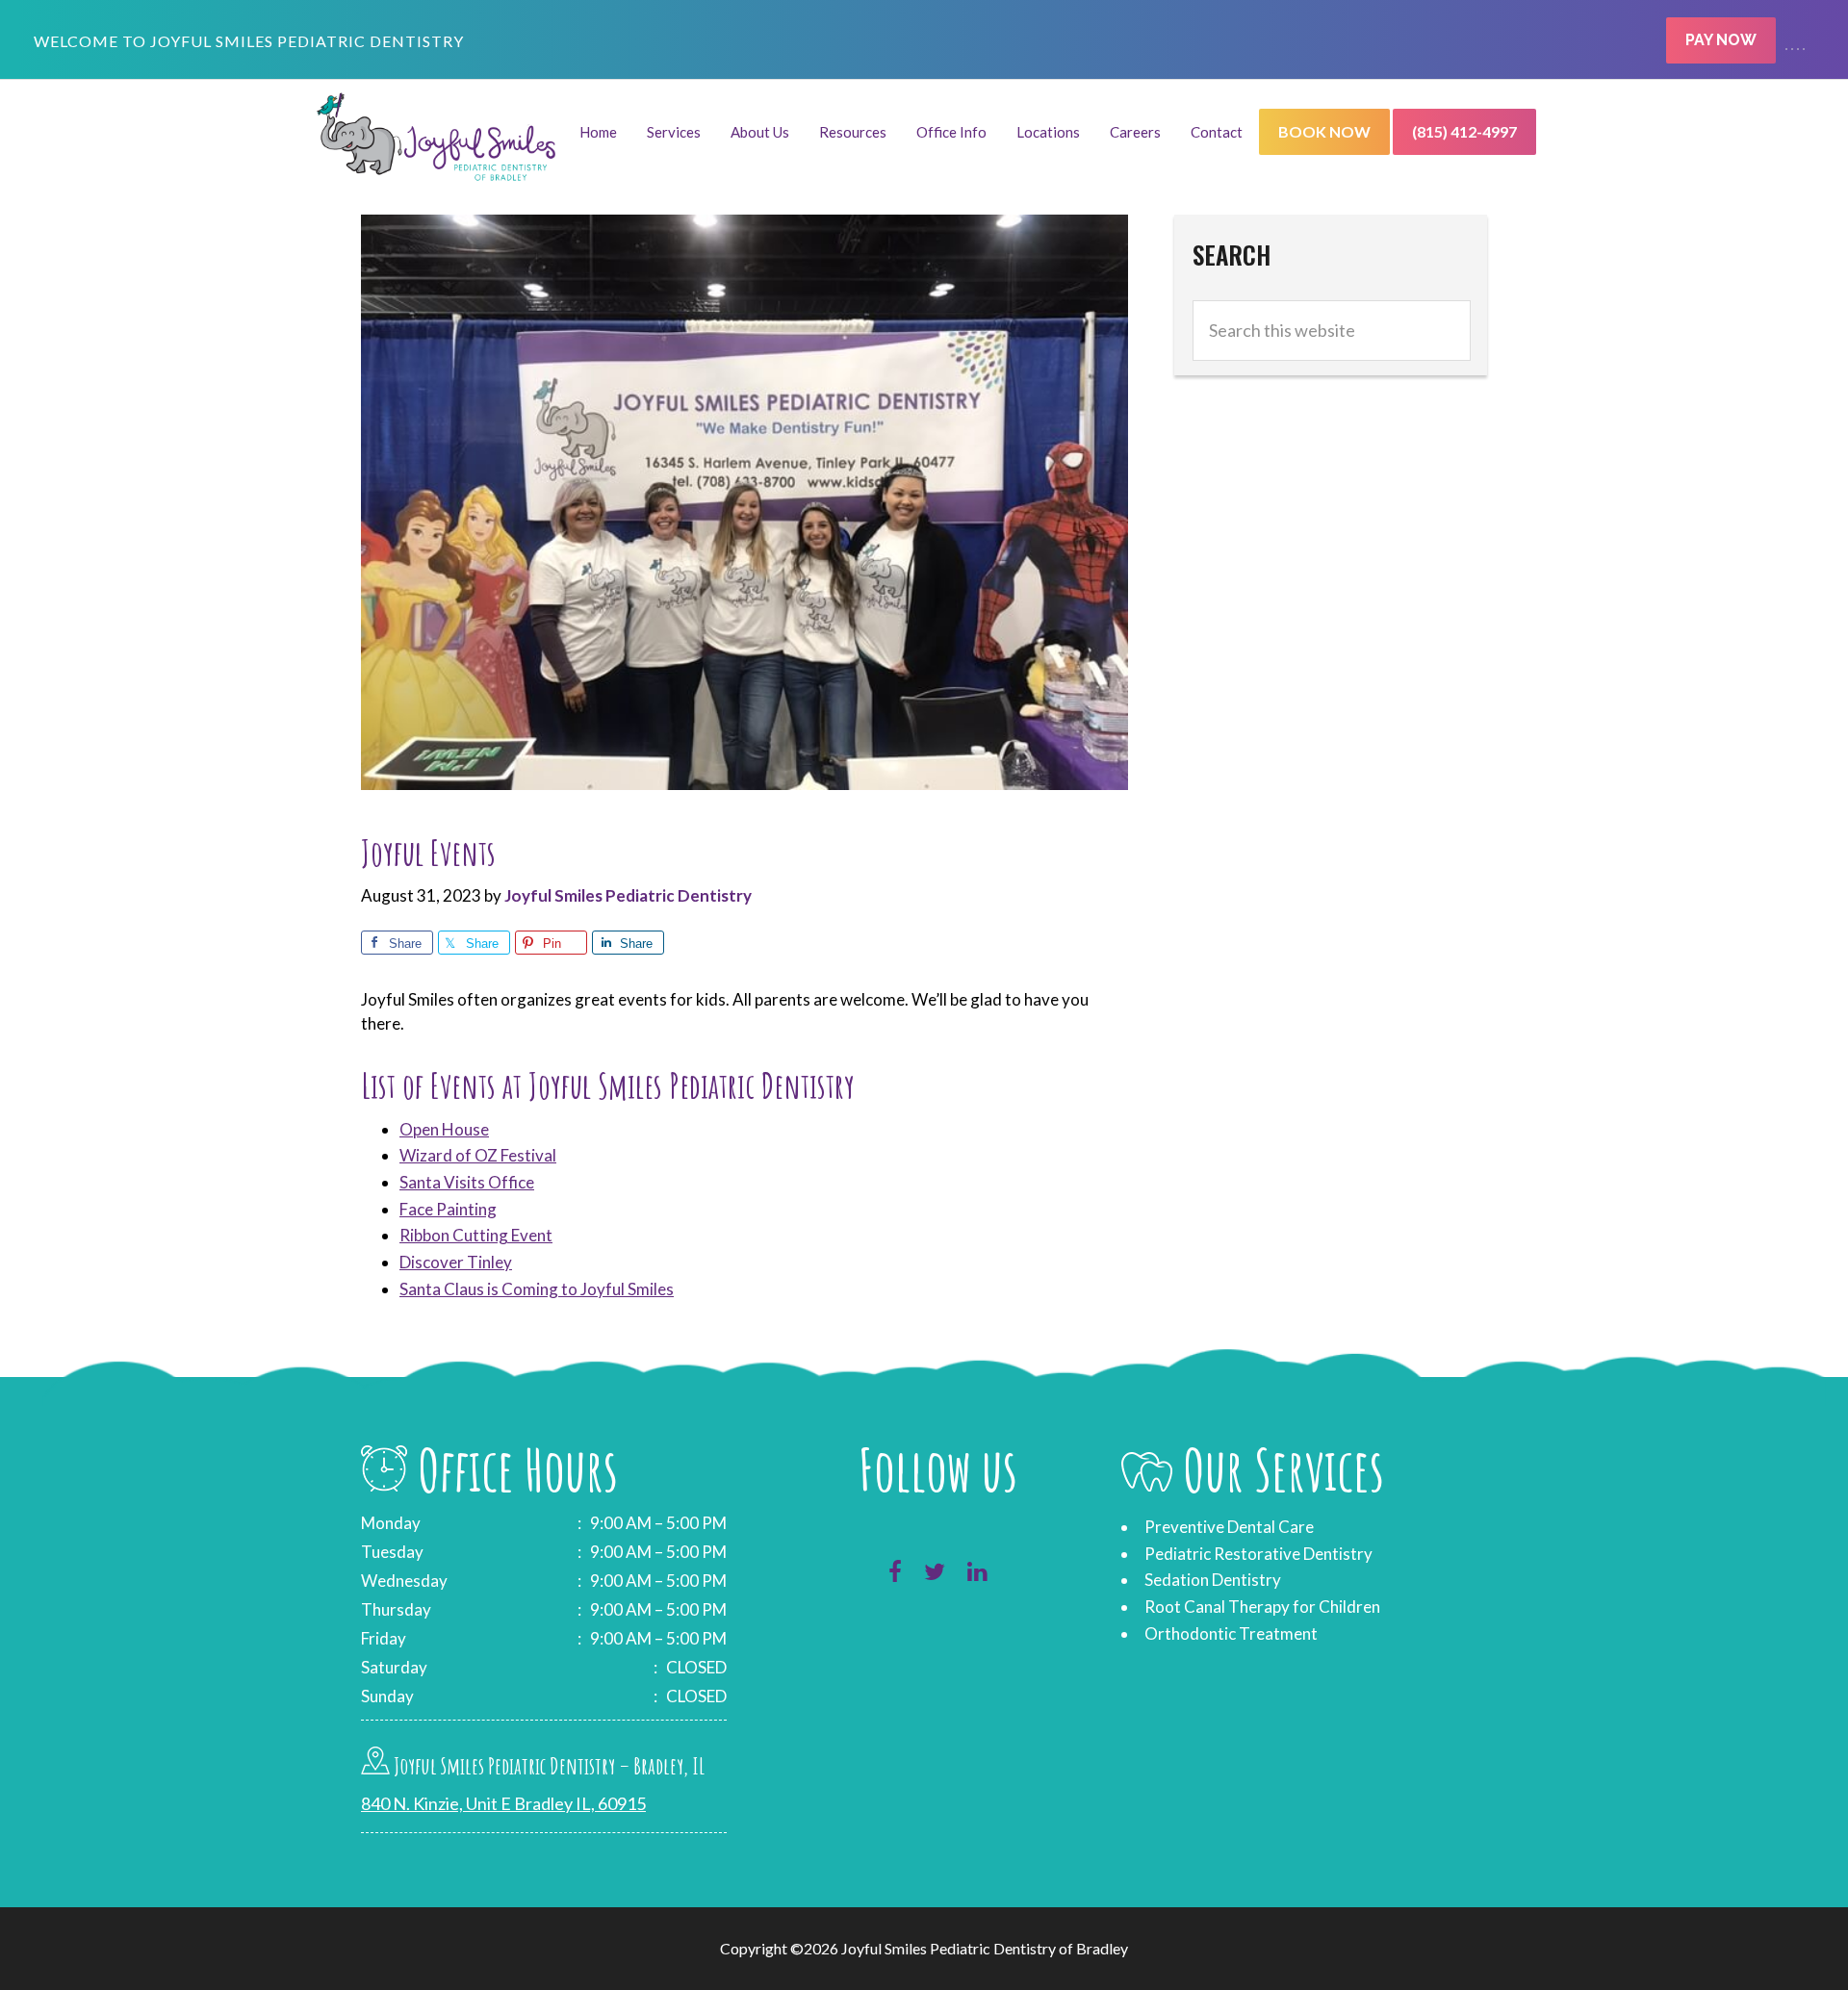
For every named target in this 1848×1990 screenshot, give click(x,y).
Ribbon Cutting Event (476, 1235)
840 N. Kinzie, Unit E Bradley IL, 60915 (503, 1803)
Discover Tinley (456, 1262)
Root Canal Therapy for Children (1262, 1607)
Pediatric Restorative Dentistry (1258, 1554)
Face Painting (448, 1209)
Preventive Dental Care (1229, 1527)
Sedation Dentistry (1213, 1580)
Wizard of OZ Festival (478, 1155)
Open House (444, 1129)
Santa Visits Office (467, 1182)
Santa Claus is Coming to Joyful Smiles (537, 1289)
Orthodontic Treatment (1231, 1633)
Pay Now (1721, 40)
